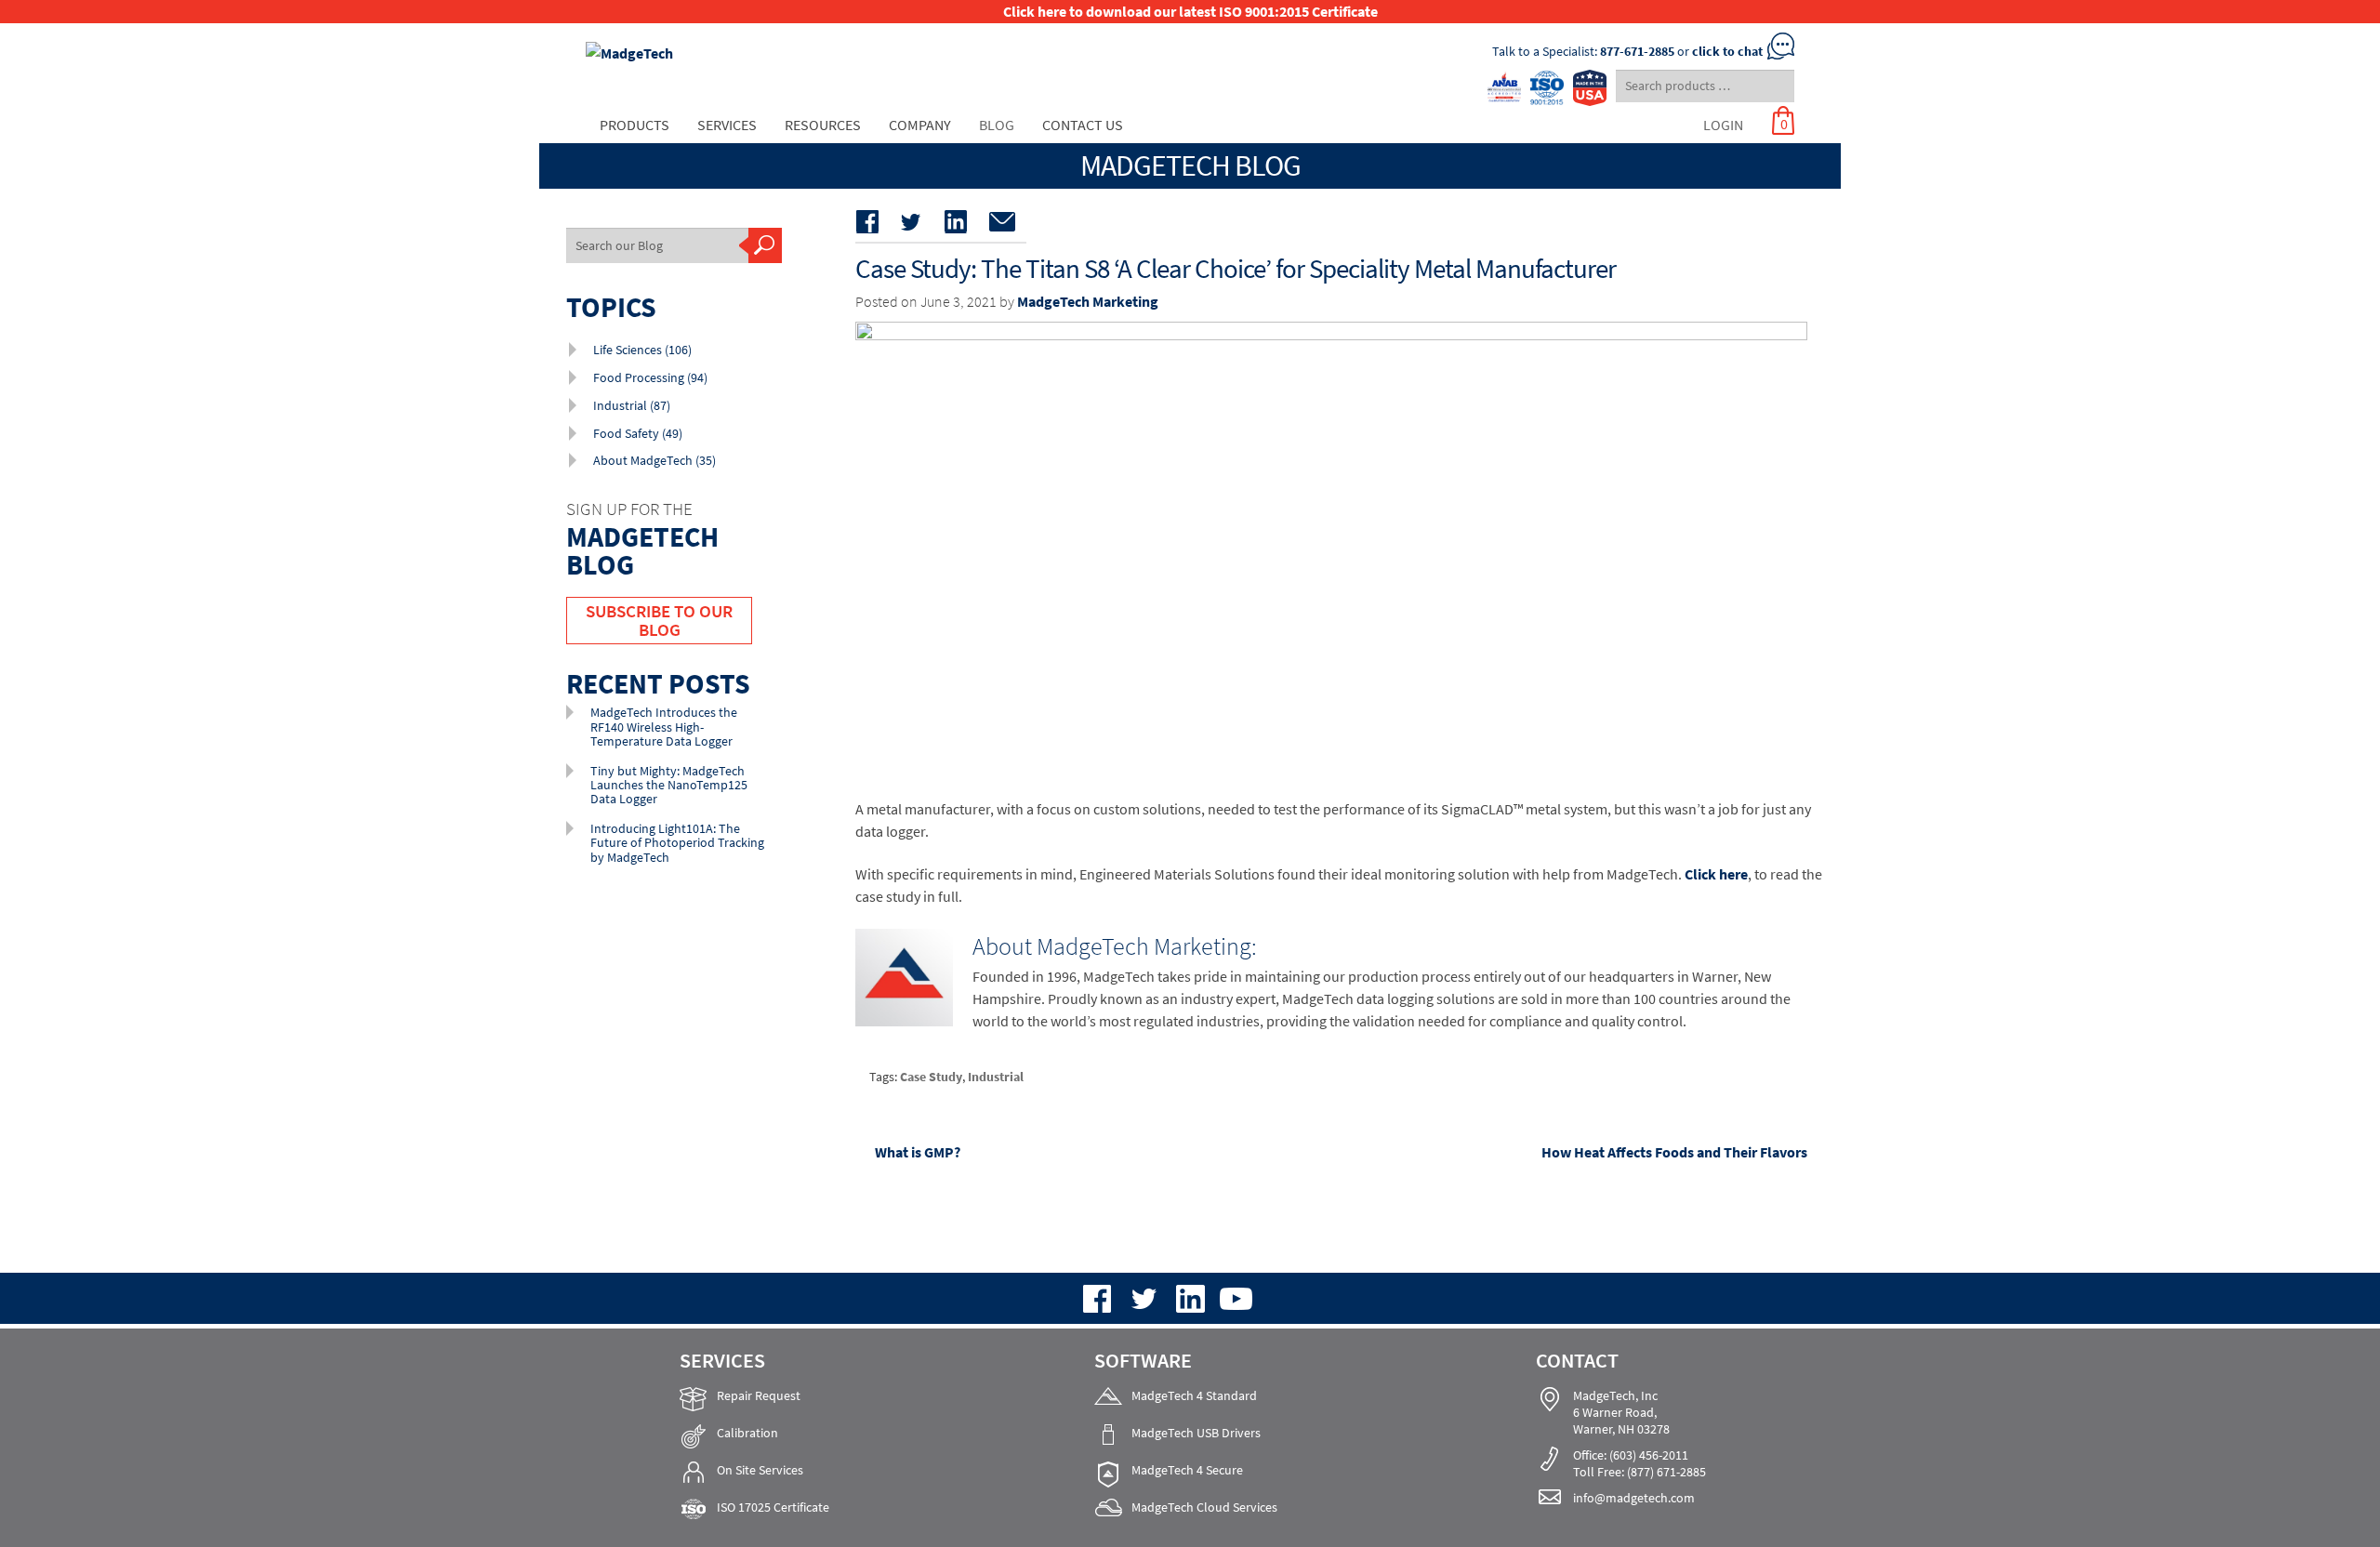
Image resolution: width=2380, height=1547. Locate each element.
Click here (1716, 874)
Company (920, 125)
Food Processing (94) (650, 377)
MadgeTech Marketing (1088, 301)
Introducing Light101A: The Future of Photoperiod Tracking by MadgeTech (677, 843)
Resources (823, 125)
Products (635, 125)
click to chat (1727, 51)
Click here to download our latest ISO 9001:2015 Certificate (1190, 11)
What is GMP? (917, 1153)
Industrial (996, 1077)
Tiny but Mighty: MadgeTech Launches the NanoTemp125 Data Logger (669, 785)
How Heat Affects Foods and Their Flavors (1674, 1153)
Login (1723, 125)
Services (727, 125)
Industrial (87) (632, 405)
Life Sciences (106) (642, 350)
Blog (997, 125)
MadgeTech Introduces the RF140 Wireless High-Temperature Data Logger (664, 727)
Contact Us (1083, 125)
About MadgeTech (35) (654, 460)
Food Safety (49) (638, 433)
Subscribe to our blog (659, 620)
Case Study (931, 1077)
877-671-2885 (1637, 51)
